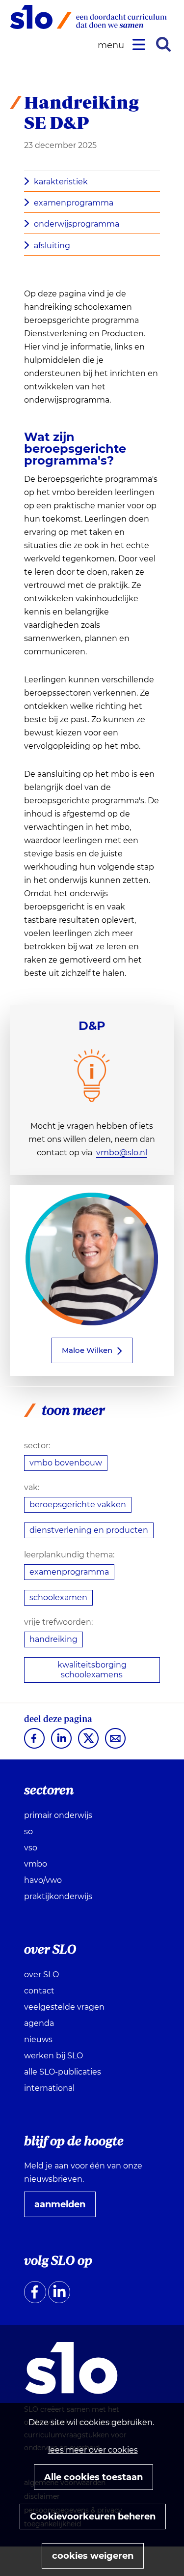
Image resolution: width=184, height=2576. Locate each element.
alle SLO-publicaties (63, 2072)
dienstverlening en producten (89, 1530)
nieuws (38, 2039)
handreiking (53, 1639)
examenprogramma (74, 203)
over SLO (41, 1975)
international (49, 2088)
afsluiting (52, 246)
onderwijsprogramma (77, 224)
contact (39, 1991)
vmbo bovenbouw (66, 1463)
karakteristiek (61, 182)
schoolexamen (58, 1597)
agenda (39, 2023)
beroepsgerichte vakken (78, 1505)
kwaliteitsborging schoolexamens (92, 1670)
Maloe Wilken (87, 1350)
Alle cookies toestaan (93, 2477)
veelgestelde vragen (64, 2007)
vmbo (36, 1864)
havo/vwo (43, 1880)
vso (31, 1848)
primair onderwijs (58, 1815)
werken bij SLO (53, 2056)
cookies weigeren (93, 2556)
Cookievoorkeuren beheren (93, 2517)
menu (112, 45)
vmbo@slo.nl (122, 1153)
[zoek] (163, 44)
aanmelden (64, 2208)
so (28, 1831)
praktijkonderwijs (58, 1896)
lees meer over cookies (93, 2450)
